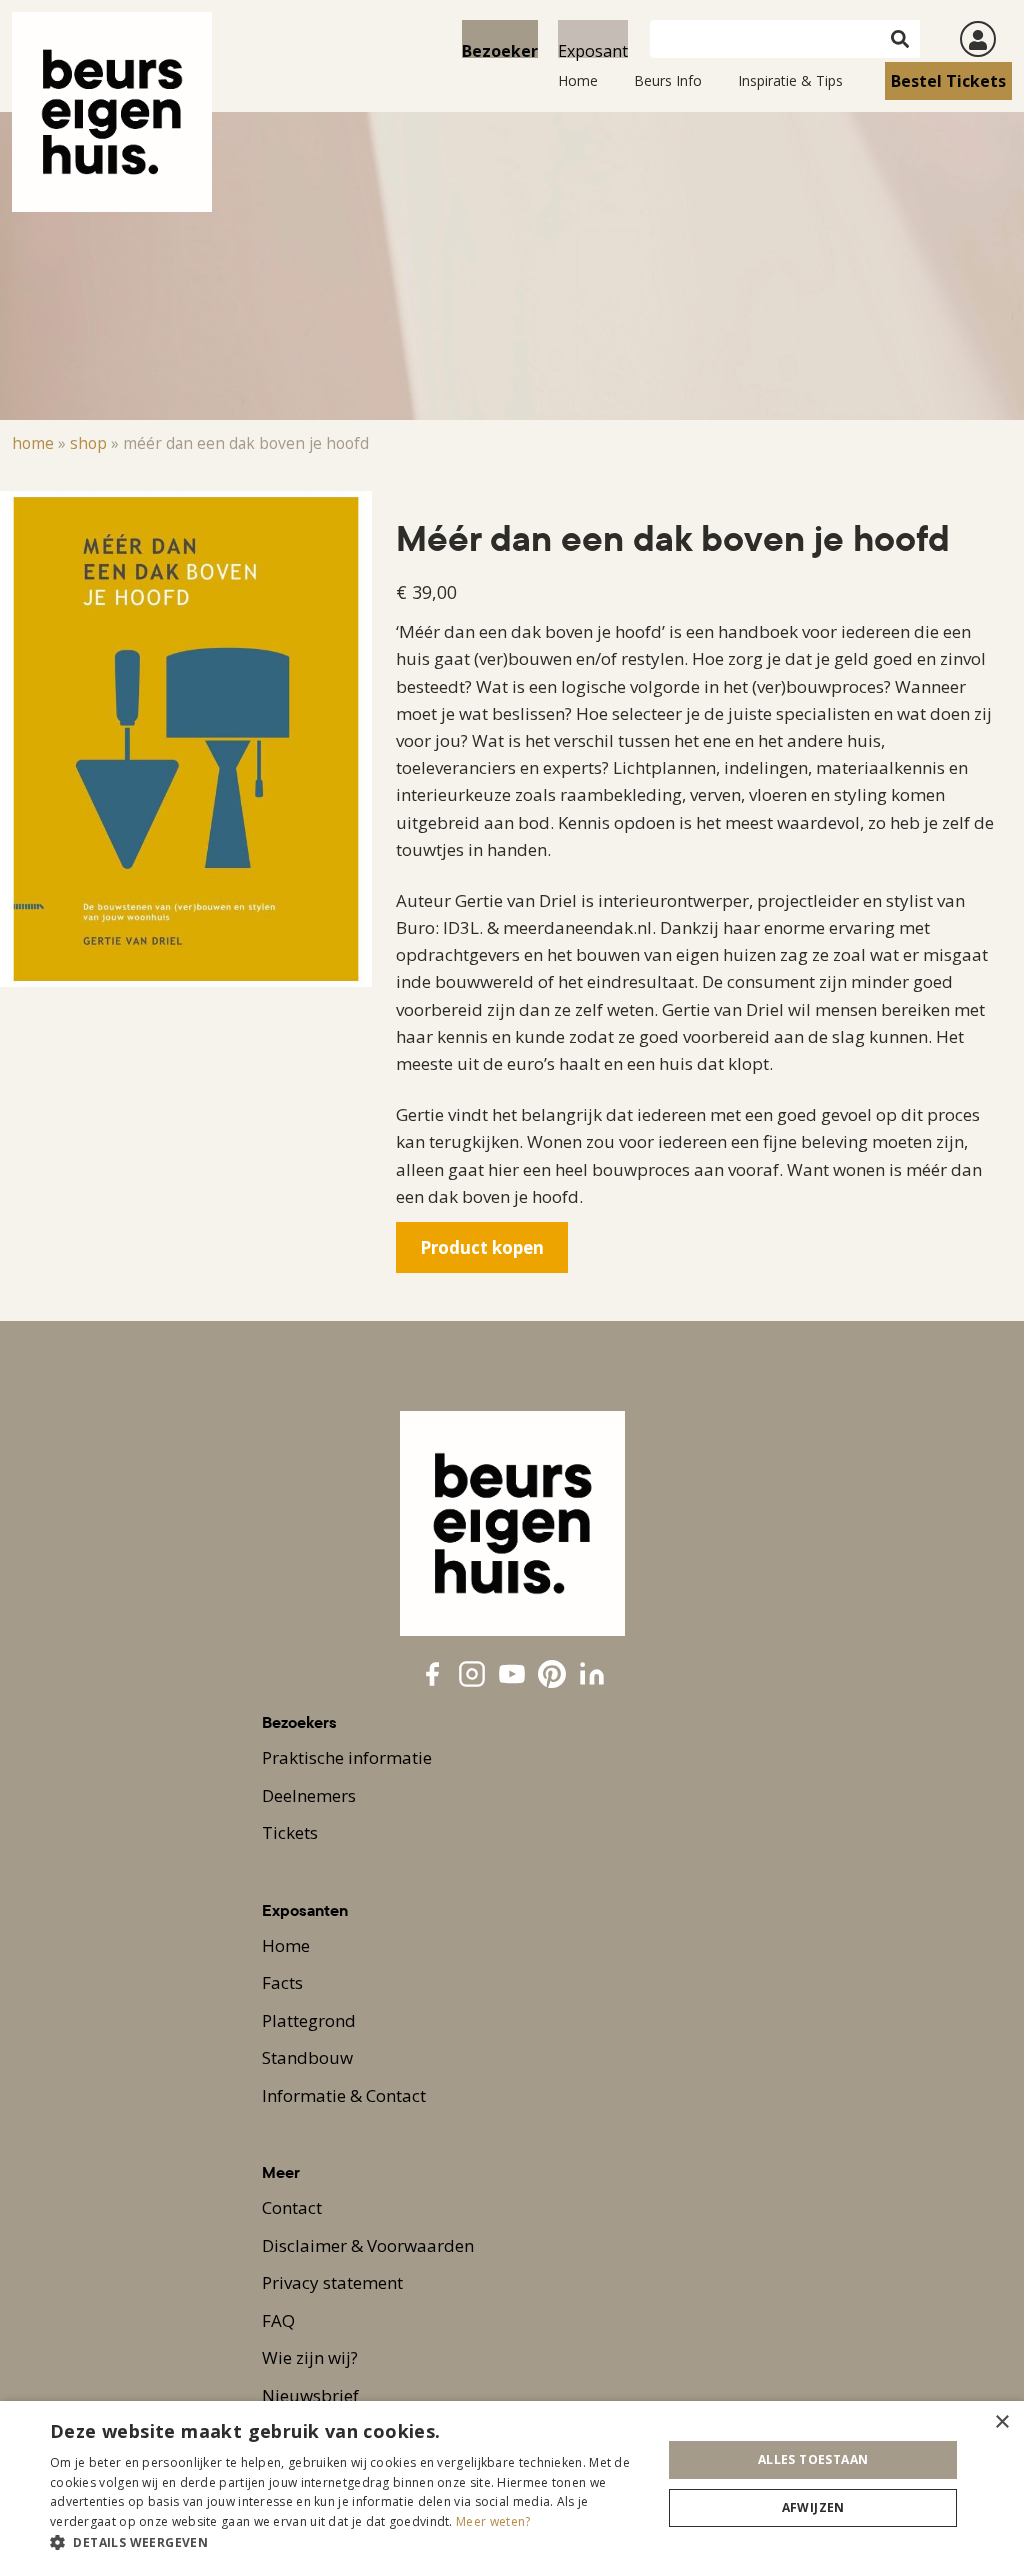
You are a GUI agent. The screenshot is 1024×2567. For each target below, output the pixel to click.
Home (578, 80)
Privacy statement (332, 2282)
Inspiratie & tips (790, 80)
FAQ (278, 2320)
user (978, 39)
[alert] (512, 2484)
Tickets (290, 1832)
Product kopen (482, 1247)
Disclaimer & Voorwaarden (368, 2245)
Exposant (593, 49)
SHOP (88, 443)
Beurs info (668, 80)
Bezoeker (500, 49)
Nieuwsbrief (310, 2395)
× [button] (1001, 2422)
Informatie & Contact (344, 2095)
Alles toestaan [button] (813, 2459)
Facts (282, 1982)
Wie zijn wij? (310, 2357)
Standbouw (307, 2057)
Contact (292, 2207)
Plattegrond (309, 2020)
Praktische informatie (347, 1757)
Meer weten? (493, 2521)
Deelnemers (309, 1795)
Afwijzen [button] (813, 2507)
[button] (347, 2542)
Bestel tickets (948, 81)
